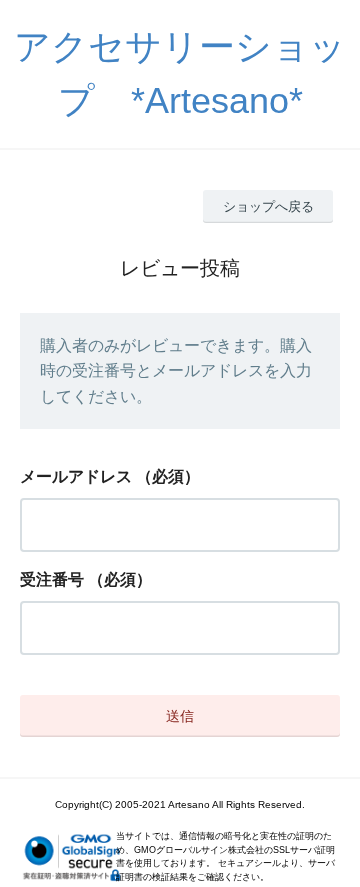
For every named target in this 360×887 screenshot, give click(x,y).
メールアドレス (76, 476)
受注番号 (52, 579)
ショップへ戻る (268, 206)
